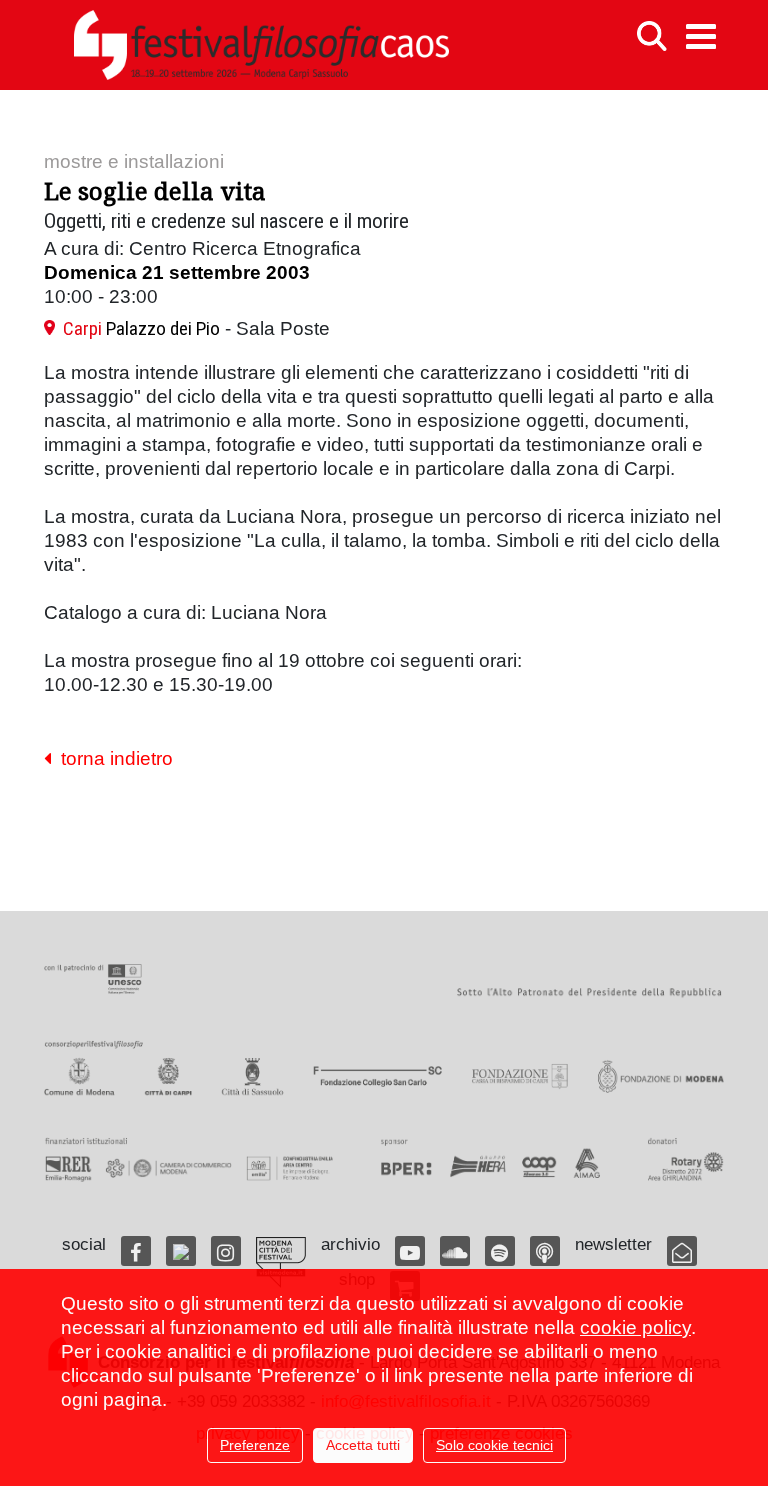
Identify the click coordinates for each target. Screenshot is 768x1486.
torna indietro (112, 758)
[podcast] (545, 1251)
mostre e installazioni (134, 161)
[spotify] (500, 1251)
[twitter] (181, 1251)
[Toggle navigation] (701, 36)
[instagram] (226, 1251)
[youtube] (410, 1251)
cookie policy (635, 1327)
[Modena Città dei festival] (281, 1262)
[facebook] (136, 1251)
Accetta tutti (363, 1445)
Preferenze (255, 1445)
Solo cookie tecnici (494, 1445)
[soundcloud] (455, 1251)
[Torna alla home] (261, 45)
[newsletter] (682, 1251)
